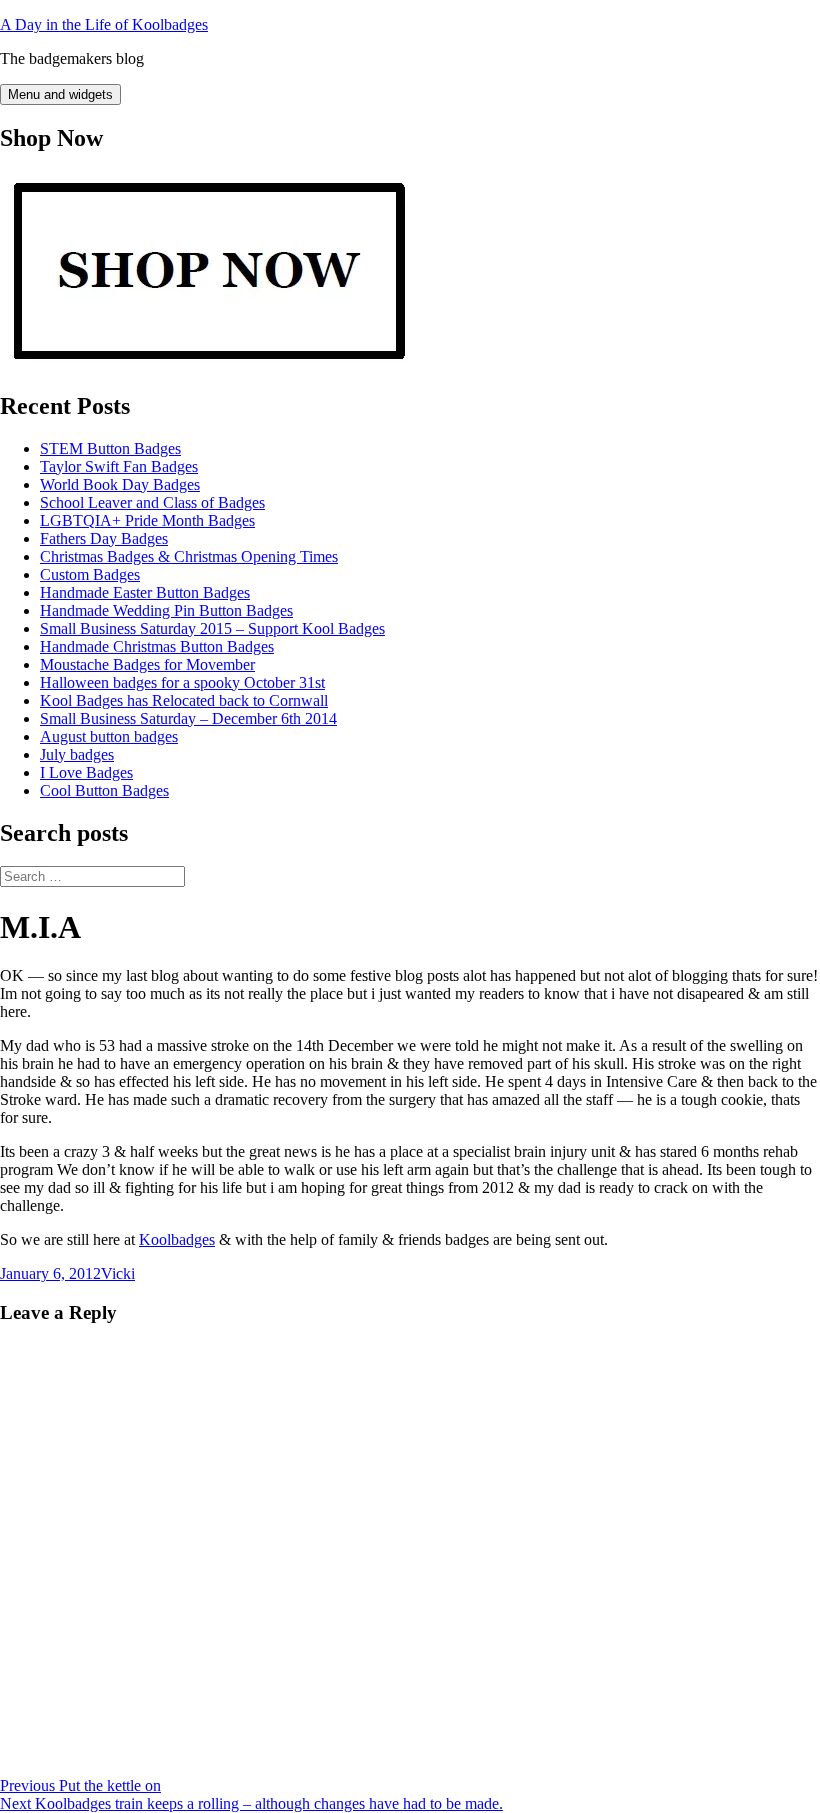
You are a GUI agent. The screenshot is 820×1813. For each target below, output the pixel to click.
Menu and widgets (60, 94)
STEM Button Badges (110, 448)
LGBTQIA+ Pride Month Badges (147, 520)
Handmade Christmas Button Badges (157, 646)
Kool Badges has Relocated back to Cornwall (184, 700)
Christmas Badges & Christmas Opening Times (189, 556)
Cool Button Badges (104, 790)
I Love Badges (86, 772)
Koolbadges (177, 1239)
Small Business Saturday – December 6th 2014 (188, 718)
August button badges (109, 736)
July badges (77, 754)
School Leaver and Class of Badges (152, 502)
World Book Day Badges (120, 484)
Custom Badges (90, 574)
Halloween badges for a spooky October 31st (182, 682)
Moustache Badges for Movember (147, 664)
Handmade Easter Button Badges (145, 592)
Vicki (118, 1273)
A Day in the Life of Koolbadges (104, 24)
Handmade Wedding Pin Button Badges (166, 610)
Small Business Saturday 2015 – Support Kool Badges (212, 628)
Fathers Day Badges (104, 538)
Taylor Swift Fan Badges (119, 466)
